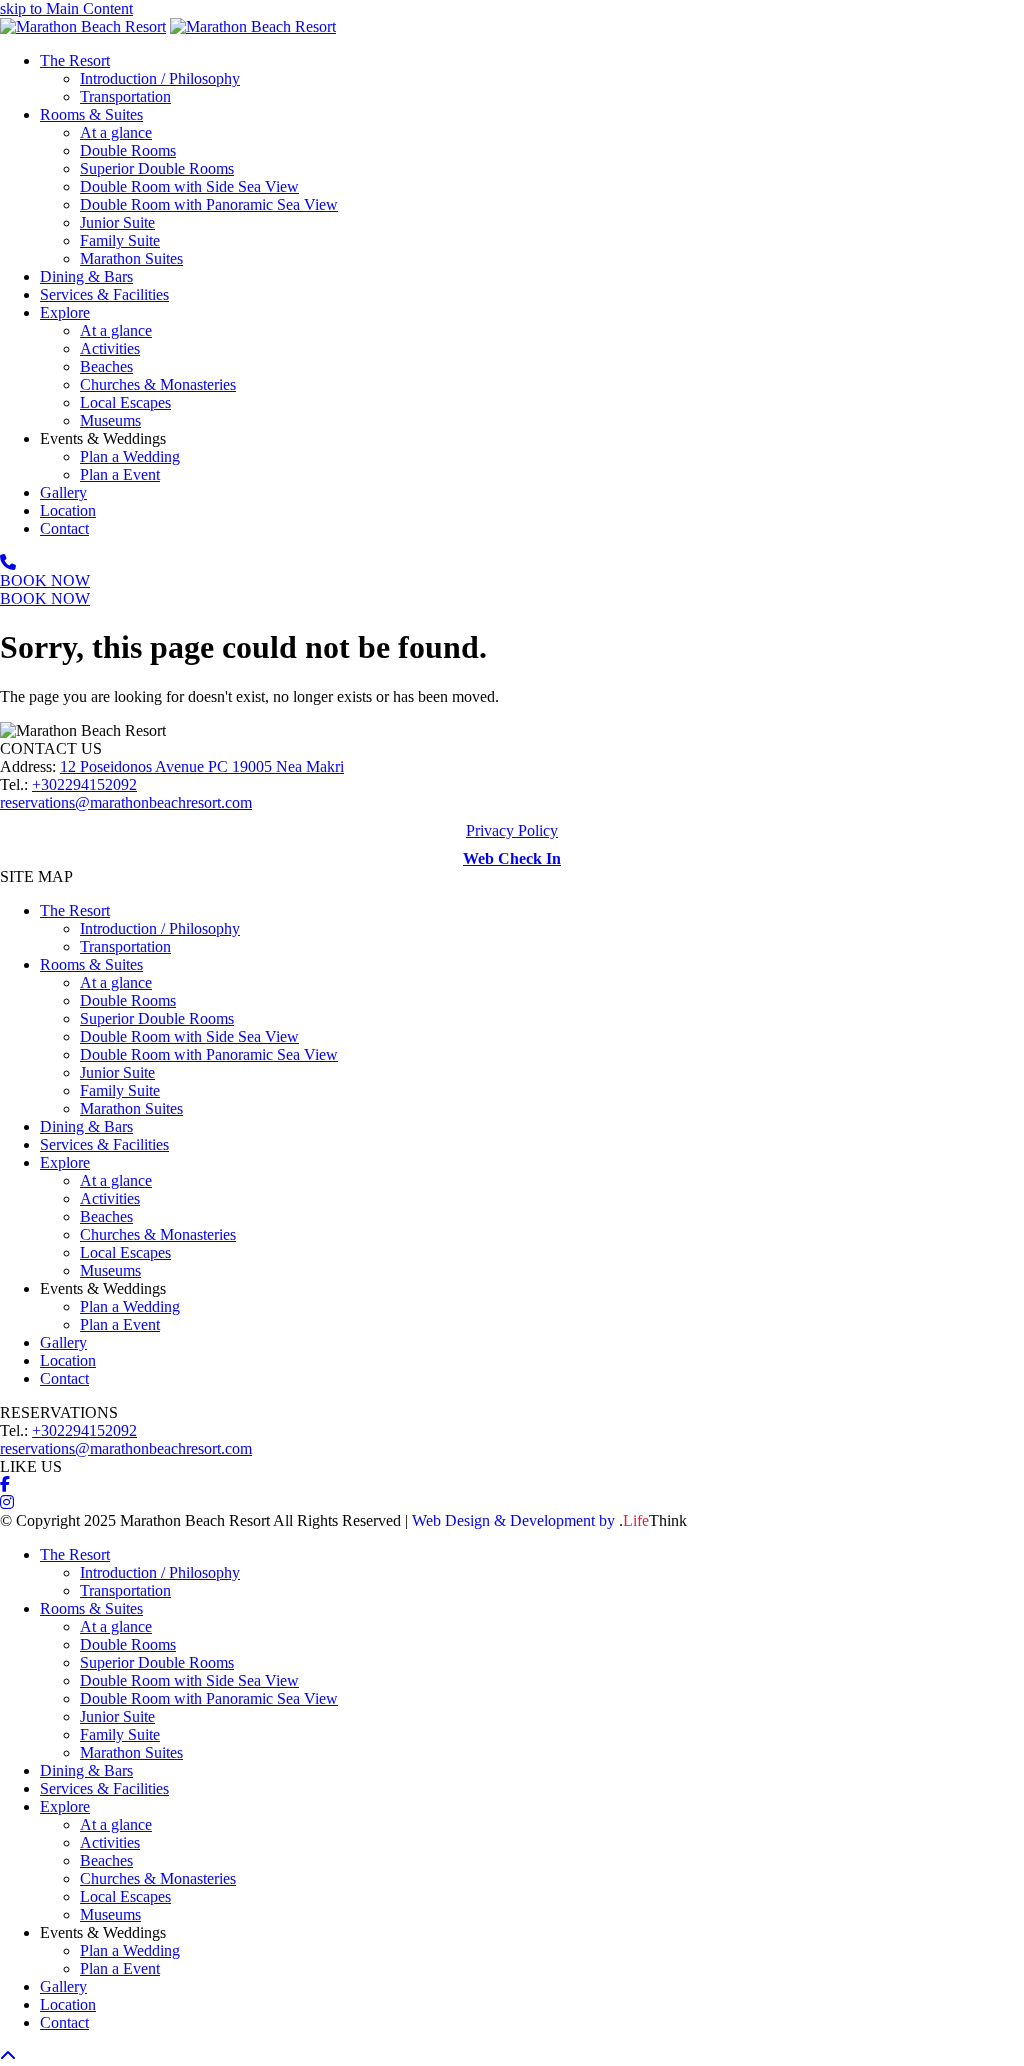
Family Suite (120, 1090)
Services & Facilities (104, 1144)
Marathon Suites (131, 1108)
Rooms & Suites (91, 964)
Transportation (125, 946)
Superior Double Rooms (157, 1018)
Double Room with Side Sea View (189, 1036)
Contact (64, 1378)
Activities (110, 1198)
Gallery (63, 1342)
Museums (110, 1270)
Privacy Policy (512, 830)
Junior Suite (117, 1072)
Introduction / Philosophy (160, 928)
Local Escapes (125, 1252)
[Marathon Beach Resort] (83, 26)
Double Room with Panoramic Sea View (209, 1054)
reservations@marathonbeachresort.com (126, 802)
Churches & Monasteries (158, 1234)
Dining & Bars (86, 1126)
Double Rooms (128, 1000)
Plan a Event (120, 1324)
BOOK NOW (45, 580)
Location (68, 1360)
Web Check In (512, 858)
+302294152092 (84, 784)
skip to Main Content (66, 8)
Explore (65, 1162)
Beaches (106, 1216)
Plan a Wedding (130, 1306)
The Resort (75, 910)
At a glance (116, 982)
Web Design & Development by (549, 1520)
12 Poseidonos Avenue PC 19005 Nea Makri (202, 766)
